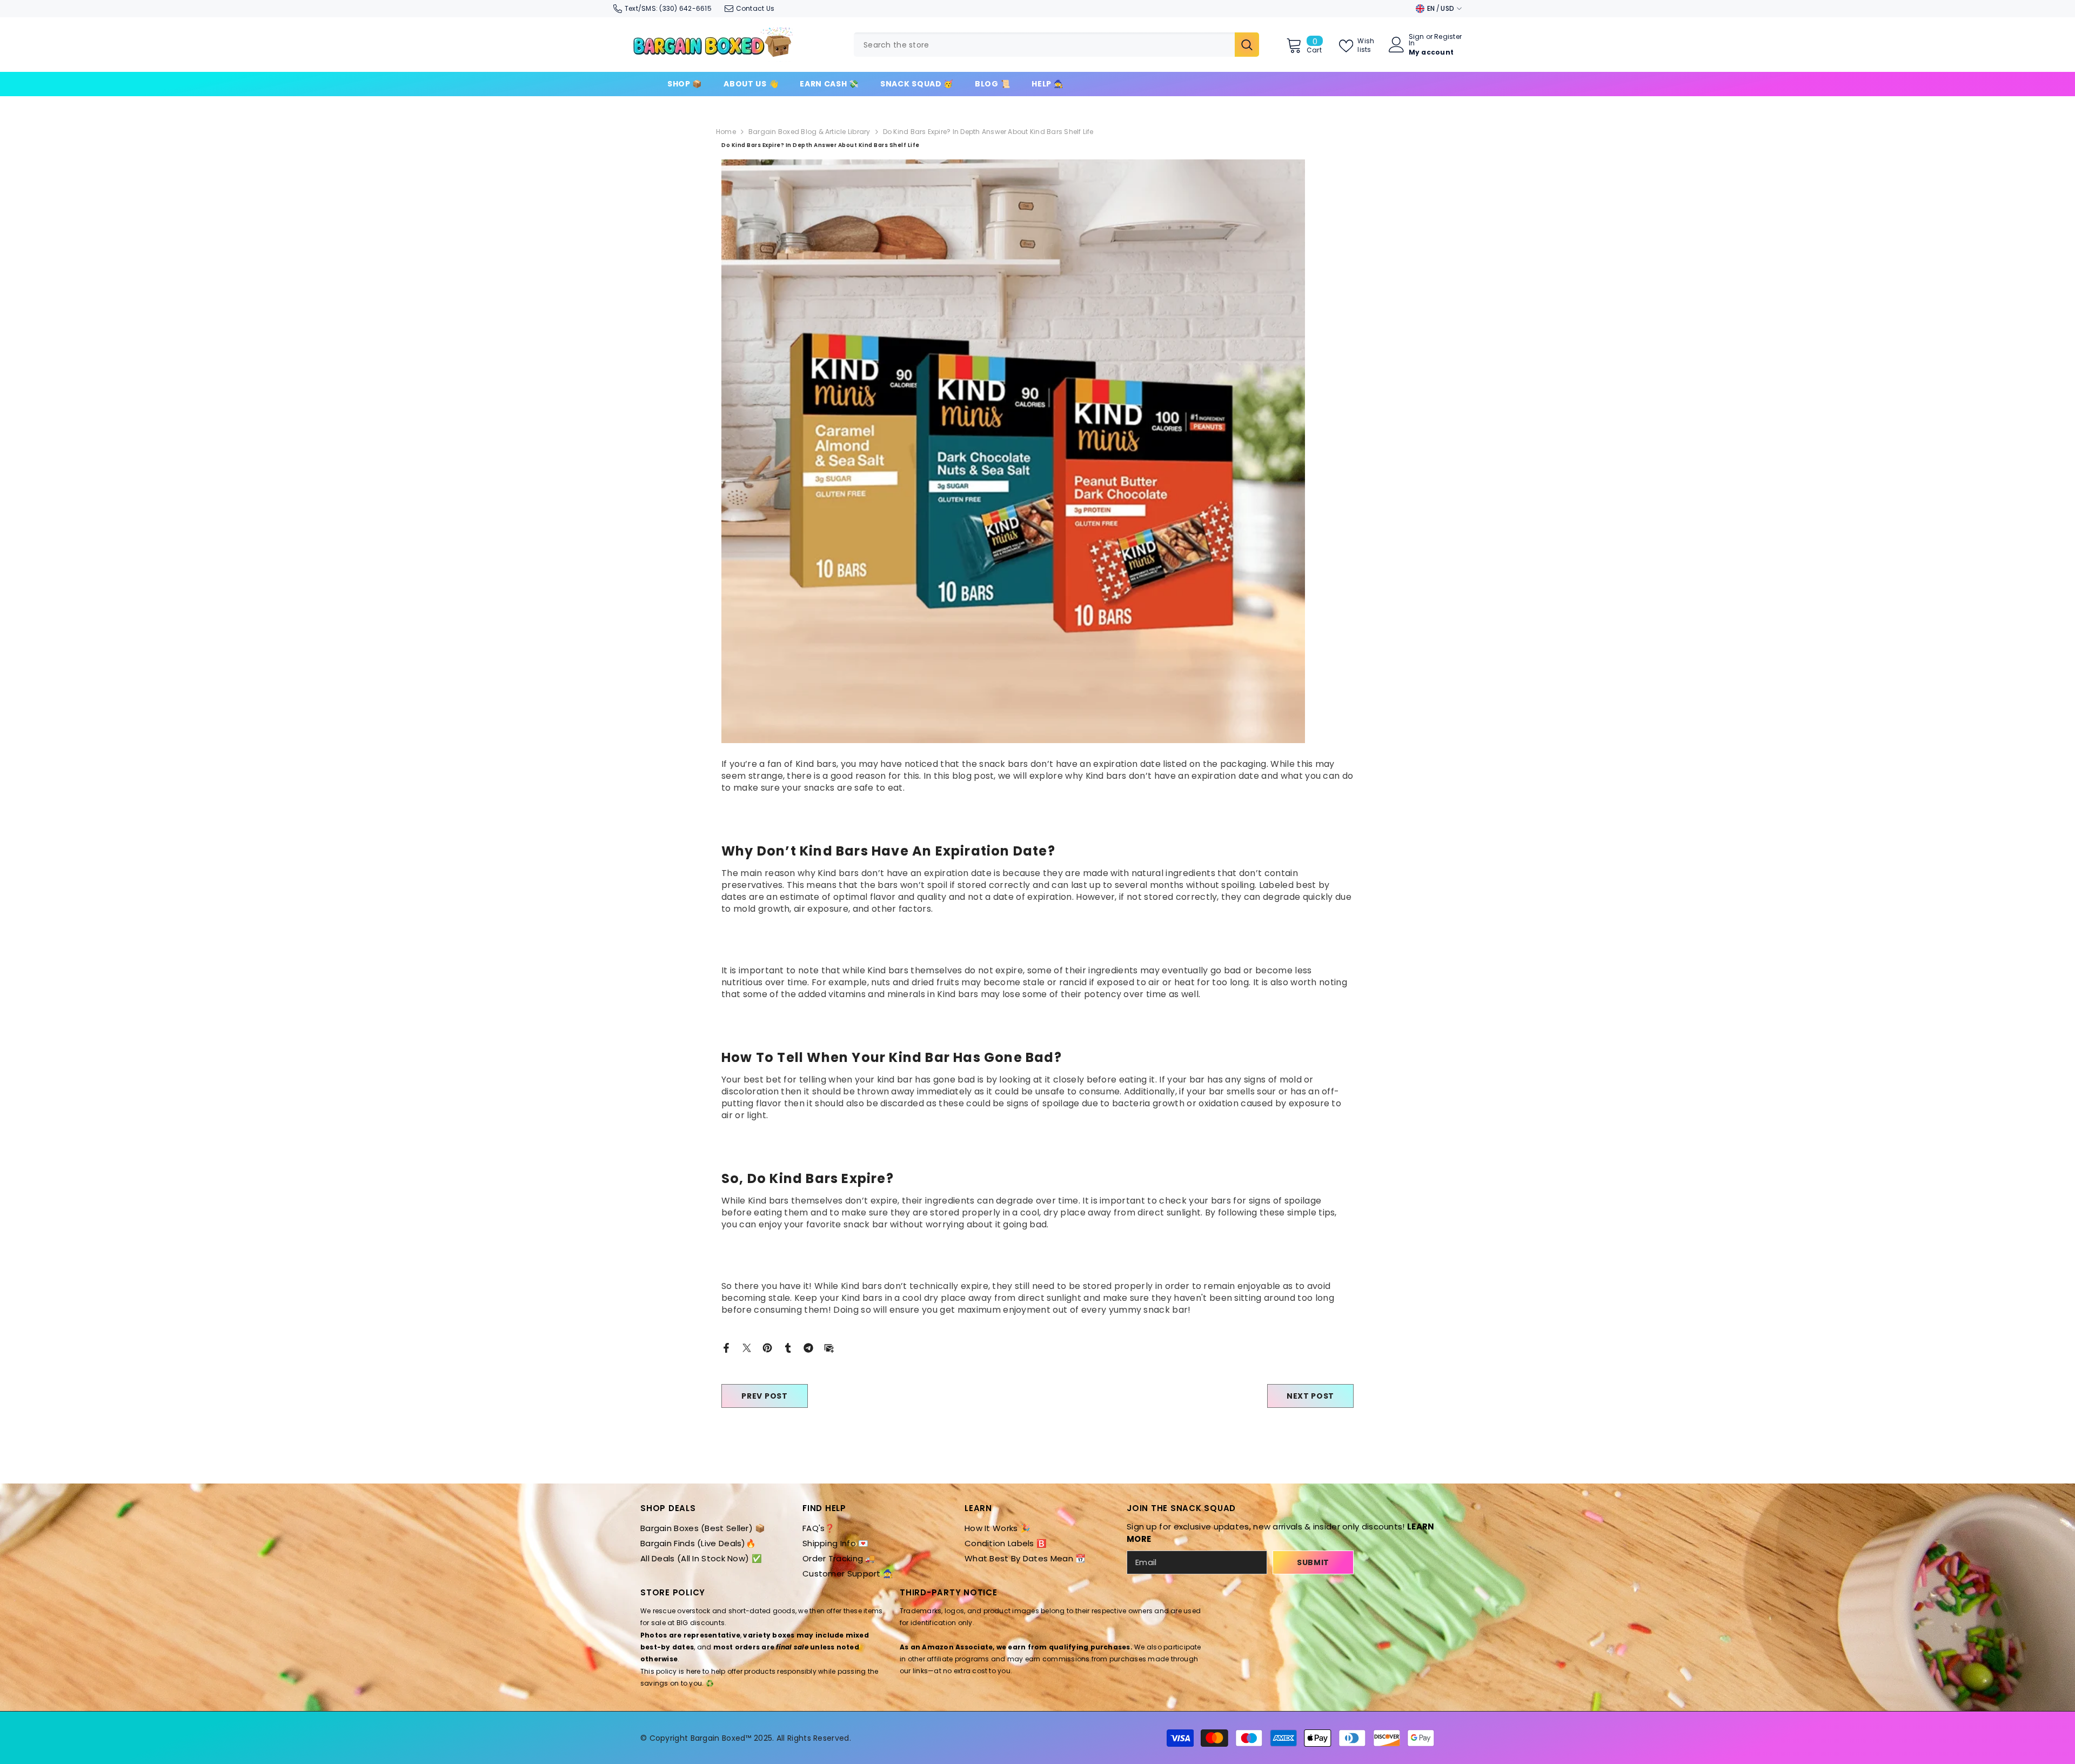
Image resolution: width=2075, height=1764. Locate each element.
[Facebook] (726, 1347)
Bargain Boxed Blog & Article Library (809, 132)
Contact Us (755, 8)
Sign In (1417, 40)
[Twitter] (747, 1347)
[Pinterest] (767, 1347)
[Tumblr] (788, 1347)
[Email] (829, 1347)
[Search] (1056, 45)
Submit (1313, 1562)
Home (726, 132)
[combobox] (1044, 45)
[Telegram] (808, 1347)
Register (1448, 37)
